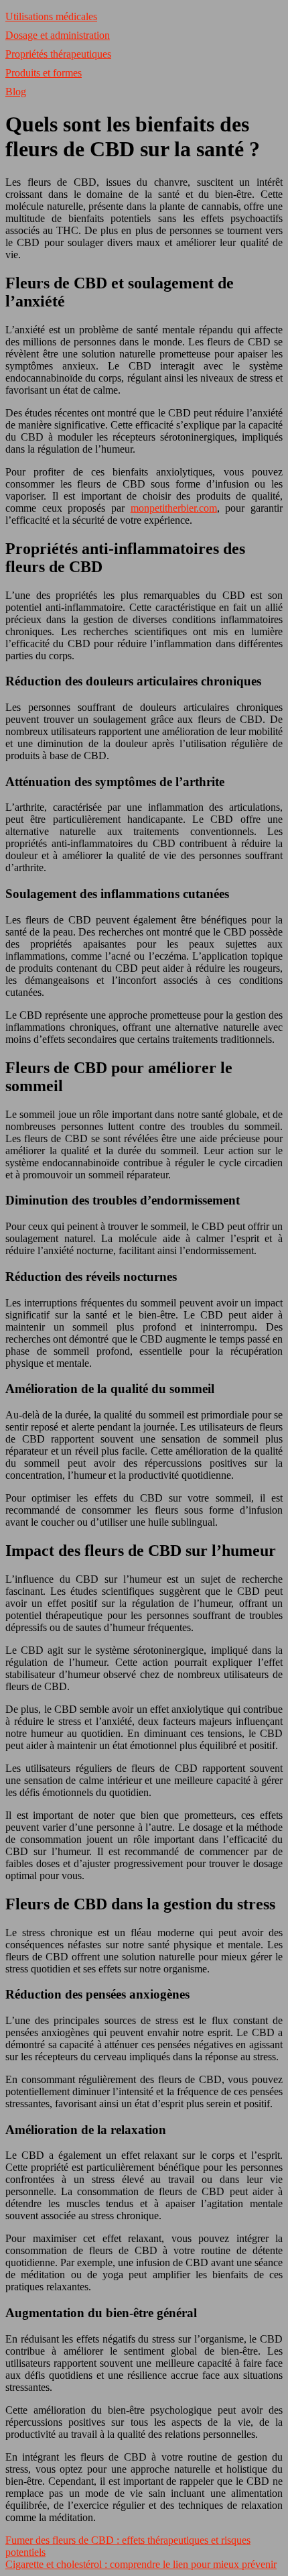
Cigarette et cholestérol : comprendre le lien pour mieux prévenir (141, 2564)
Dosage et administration (58, 35)
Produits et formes (44, 73)
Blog (16, 92)
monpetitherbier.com (174, 508)
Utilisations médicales (51, 16)
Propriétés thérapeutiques (58, 54)
